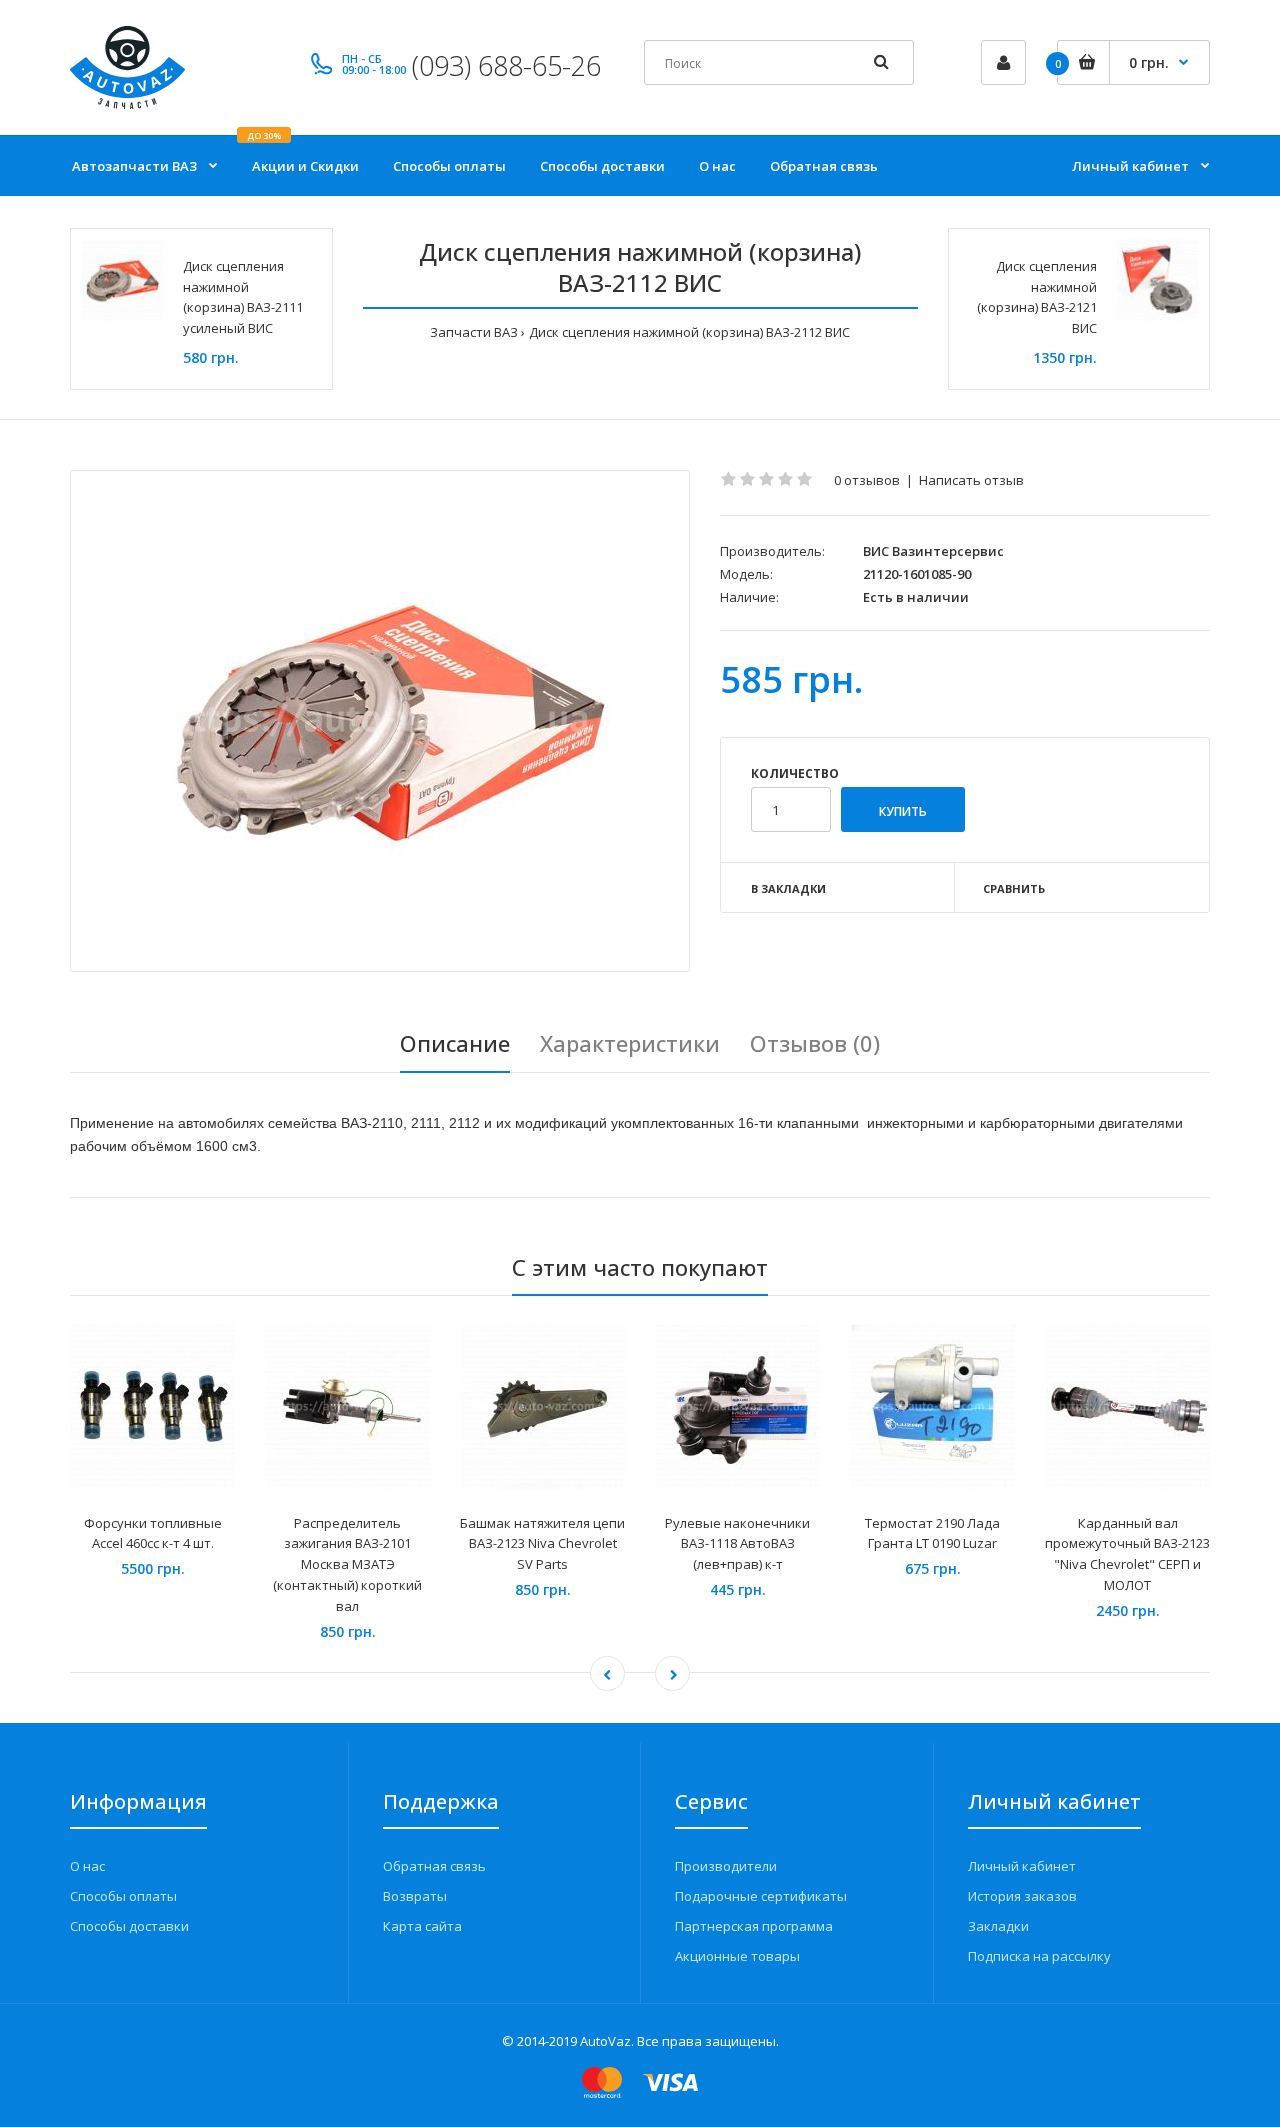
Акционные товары (737, 1956)
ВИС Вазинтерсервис (933, 551)
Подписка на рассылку (1039, 1956)
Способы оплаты (123, 1896)
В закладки (788, 888)
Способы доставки (129, 1926)
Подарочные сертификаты (761, 1896)
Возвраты (415, 1896)
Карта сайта (422, 1926)
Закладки (998, 1926)
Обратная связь (434, 1866)
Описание (455, 1043)
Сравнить (1014, 888)
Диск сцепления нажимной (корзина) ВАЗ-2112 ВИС (689, 332)
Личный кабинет (1022, 1866)
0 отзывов (867, 480)
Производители (726, 1866)
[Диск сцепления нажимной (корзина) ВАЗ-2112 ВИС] (380, 721)
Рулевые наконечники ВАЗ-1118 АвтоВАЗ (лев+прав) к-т (737, 1544)
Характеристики (630, 1043)
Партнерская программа (754, 1926)
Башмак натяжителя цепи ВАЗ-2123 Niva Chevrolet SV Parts (542, 1544)
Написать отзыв (971, 480)
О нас (87, 1866)
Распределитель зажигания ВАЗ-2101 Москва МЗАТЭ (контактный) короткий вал (347, 1564)
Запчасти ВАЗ (474, 332)
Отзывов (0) (815, 1043)
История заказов (1022, 1896)
